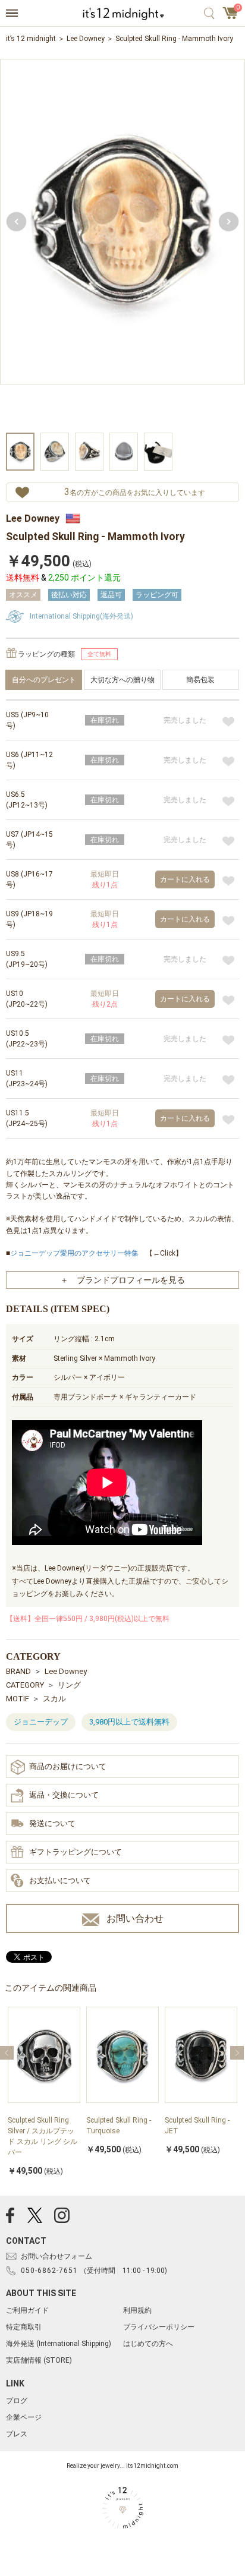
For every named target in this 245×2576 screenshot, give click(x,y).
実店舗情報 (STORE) (39, 2360)
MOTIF (18, 1699)
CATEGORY (25, 1685)
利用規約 (137, 2310)
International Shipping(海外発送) (81, 616)
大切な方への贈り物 (122, 680)
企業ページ (24, 2417)
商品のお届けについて (68, 1766)
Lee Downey (86, 39)
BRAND (18, 1671)
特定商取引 (24, 2327)
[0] (231, 17)
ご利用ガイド (27, 2310)
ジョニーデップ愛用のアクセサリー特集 (74, 1253)
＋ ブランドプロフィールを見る (122, 1280)
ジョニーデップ (41, 1722)
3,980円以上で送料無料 (129, 1722)
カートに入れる (185, 879)
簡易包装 (200, 680)
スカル (54, 1699)
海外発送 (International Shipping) (59, 2344)
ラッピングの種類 (46, 654)
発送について (52, 1823)
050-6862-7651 (49, 2271)
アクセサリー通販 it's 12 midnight (123, 14)
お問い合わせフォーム (56, 2256)
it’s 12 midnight (31, 39)
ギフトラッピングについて (76, 1852)
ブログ (17, 2401)
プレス (17, 2434)
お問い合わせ (135, 1918)
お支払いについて (60, 1880)
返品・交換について (64, 1795)
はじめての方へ (148, 2344)
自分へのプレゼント (44, 680)
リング (69, 1685)
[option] (122, 245)
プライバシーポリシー (159, 2327)
